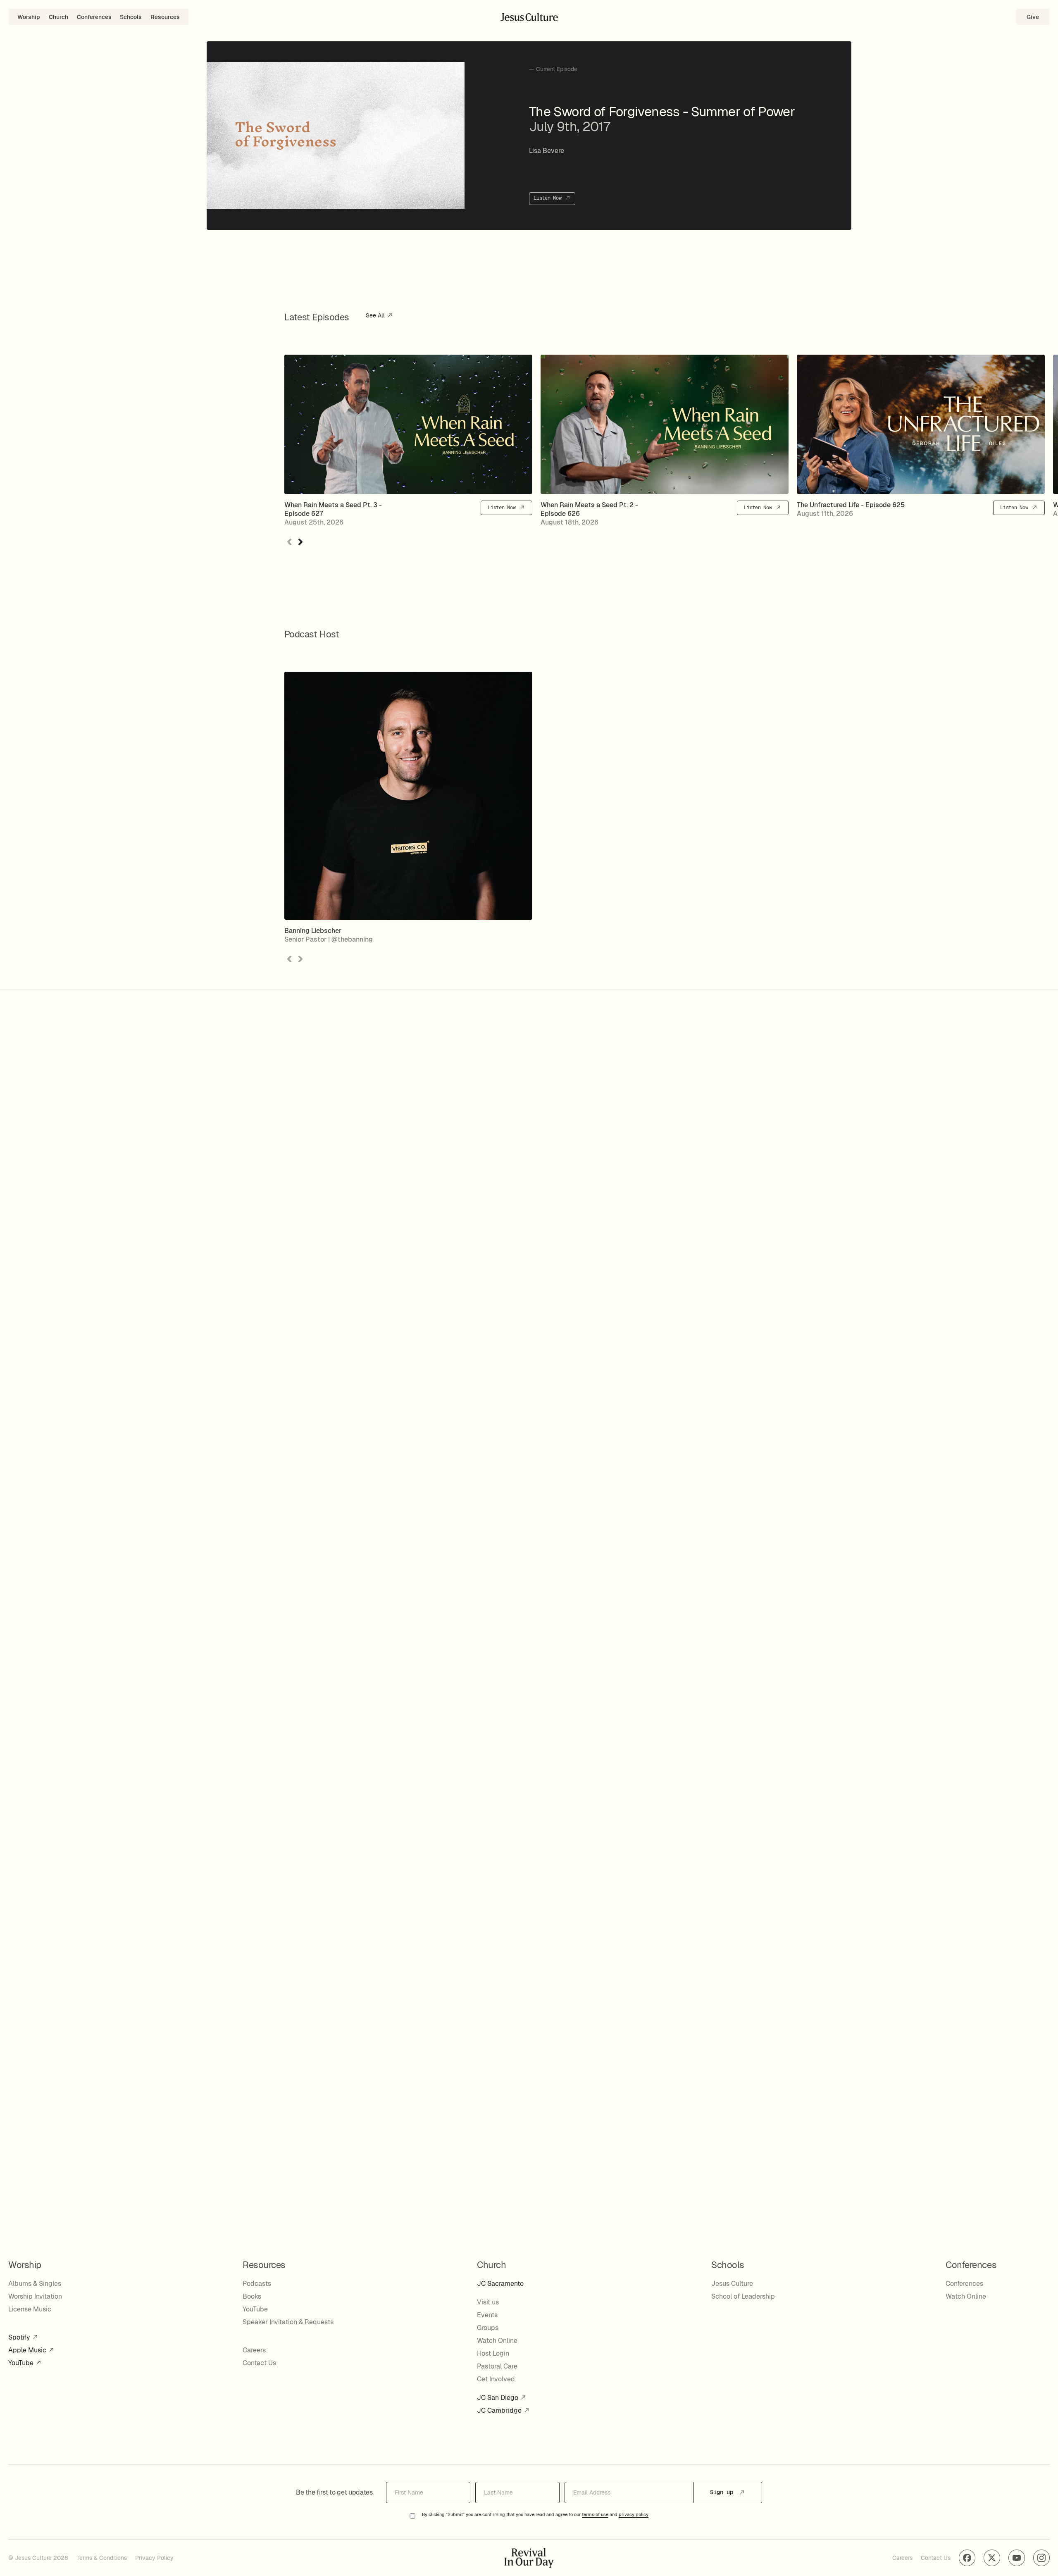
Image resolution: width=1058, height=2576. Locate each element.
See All (376, 316)
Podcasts (257, 2284)
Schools (131, 17)
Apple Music (28, 2350)
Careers (254, 2350)
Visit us (488, 2302)
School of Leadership (743, 2296)
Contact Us (259, 2363)
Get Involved (496, 2379)
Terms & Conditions (102, 2558)
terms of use (595, 2515)
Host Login (493, 2353)
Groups (488, 2328)
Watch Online (497, 2341)
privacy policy (634, 2515)
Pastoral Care (497, 2366)
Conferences (94, 17)
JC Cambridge (500, 2410)
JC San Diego (498, 2398)
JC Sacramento (500, 2284)
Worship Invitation (35, 2296)
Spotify (20, 2337)
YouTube (22, 2363)
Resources (165, 17)
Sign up (723, 2492)
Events (487, 2315)
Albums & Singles (35, 2284)
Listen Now (549, 198)
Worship (29, 17)
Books (252, 2296)
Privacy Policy (154, 2558)
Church (58, 17)
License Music (30, 2309)
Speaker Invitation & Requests (288, 2322)
